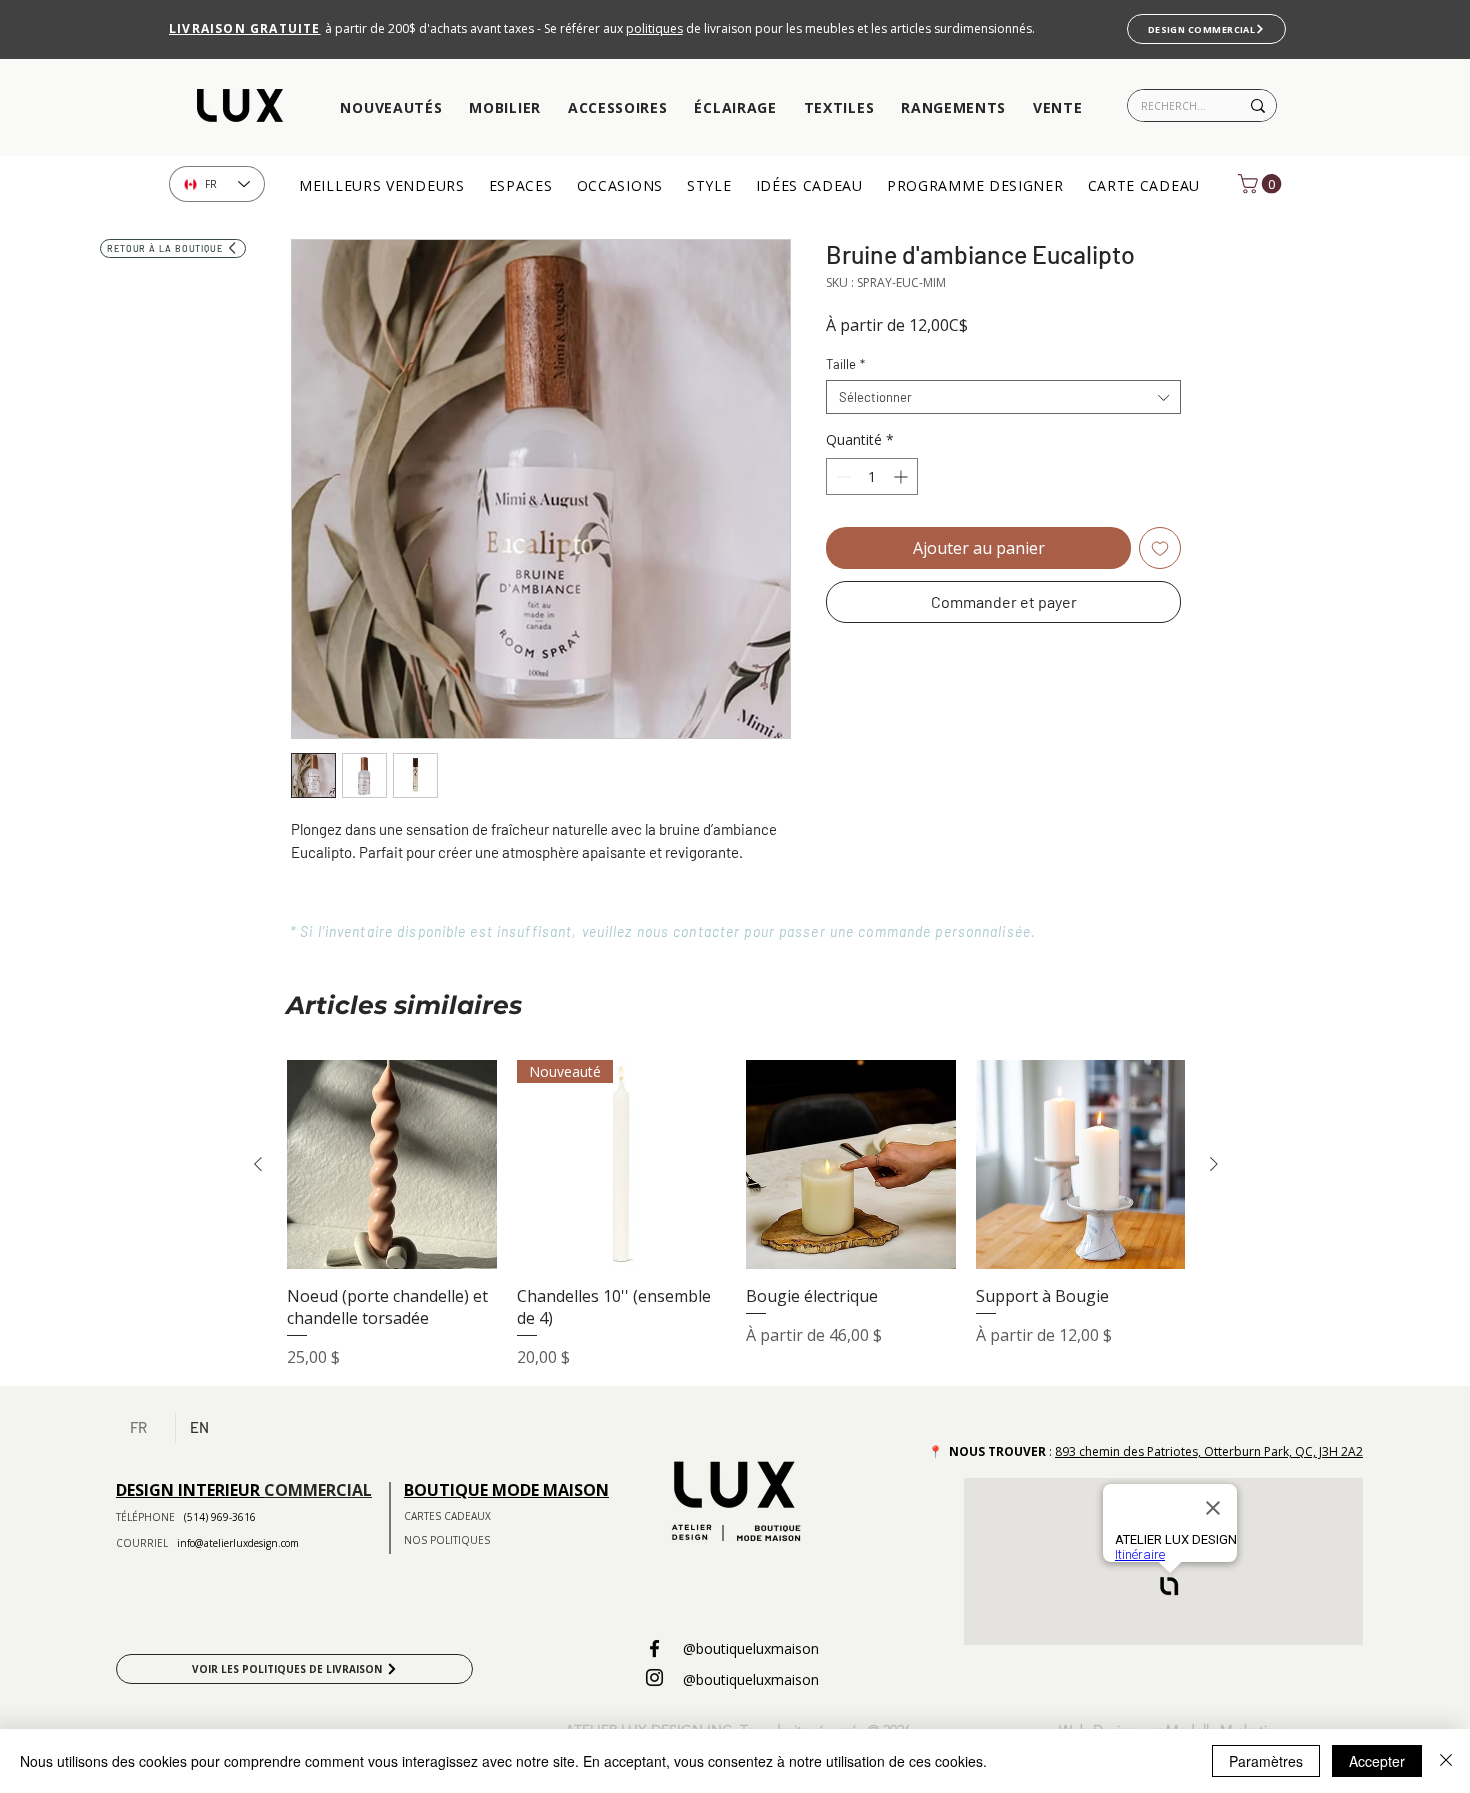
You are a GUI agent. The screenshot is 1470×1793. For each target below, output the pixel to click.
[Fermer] (1446, 1761)
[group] (736, 1214)
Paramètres (1266, 1761)
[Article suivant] (1214, 1164)
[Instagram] (654, 1677)
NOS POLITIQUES (447, 1540)
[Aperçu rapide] (392, 1165)
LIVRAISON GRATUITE (245, 28)
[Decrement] (841, 476)
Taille (845, 364)
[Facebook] (654, 1648)
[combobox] (1003, 397)
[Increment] (902, 476)
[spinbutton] (872, 476)
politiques (654, 28)
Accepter (1377, 1761)
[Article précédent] (258, 1164)
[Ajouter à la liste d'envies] (1160, 548)
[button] (391, 108)
